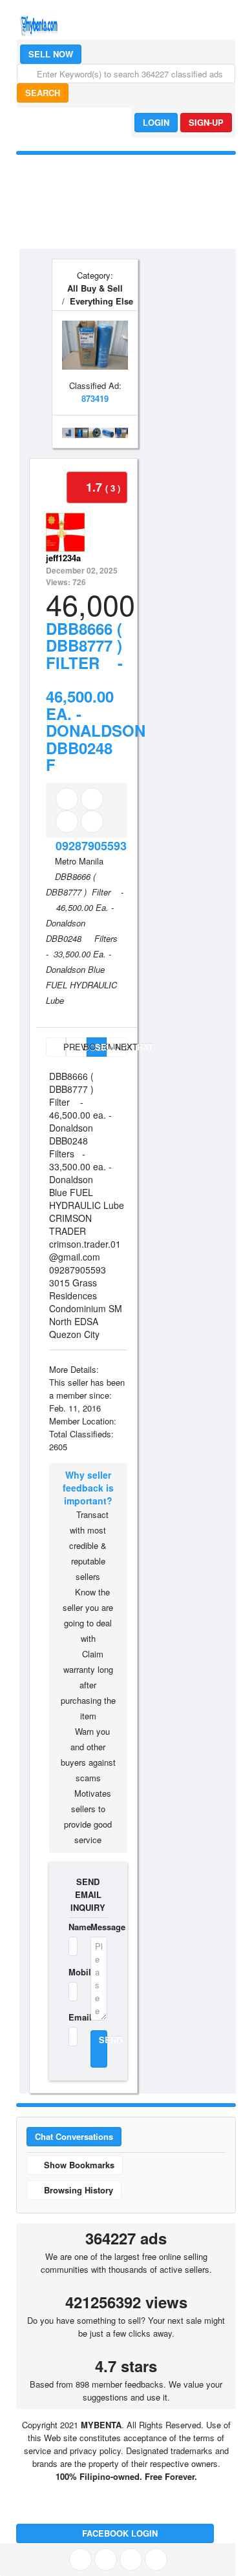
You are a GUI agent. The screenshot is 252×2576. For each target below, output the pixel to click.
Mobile (71, 1972)
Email (71, 2017)
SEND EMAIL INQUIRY (88, 1894)
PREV (63, 1047)
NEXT (121, 1047)
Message (99, 1927)
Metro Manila (79, 861)
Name (71, 1927)
